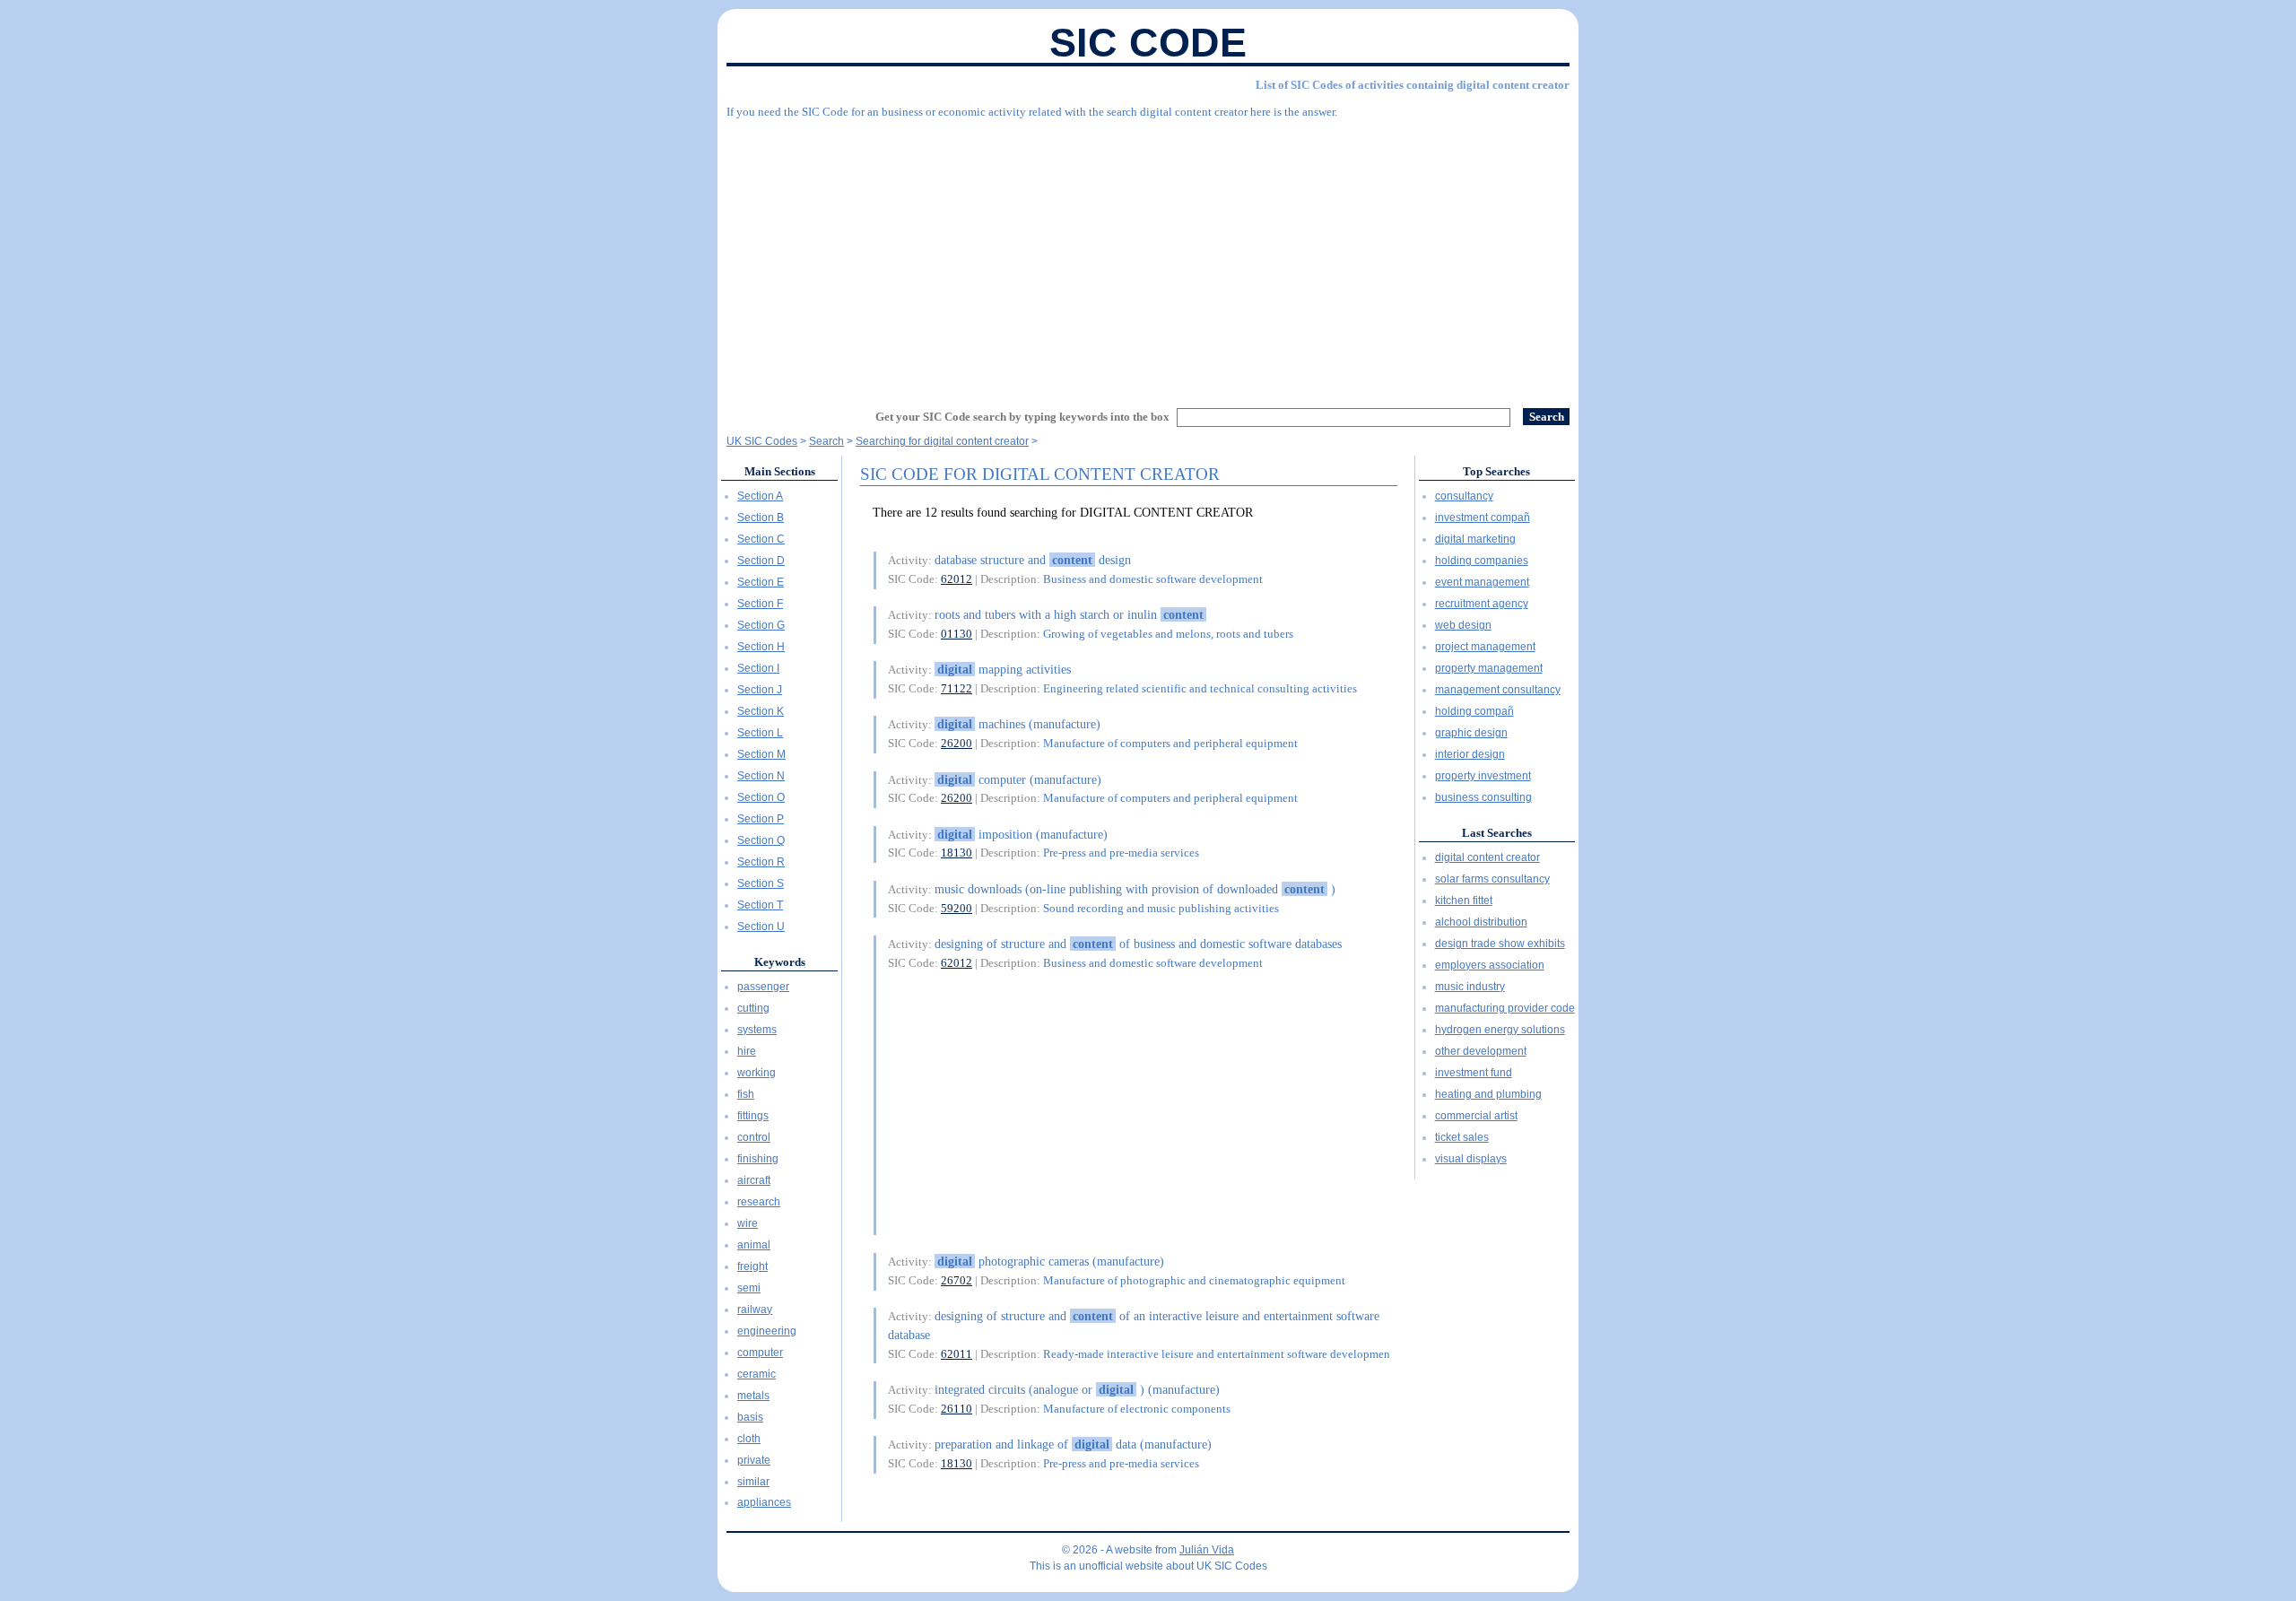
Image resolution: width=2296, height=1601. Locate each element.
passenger (763, 987)
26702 (957, 1280)
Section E (761, 582)
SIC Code (1148, 43)
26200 (957, 743)
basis (750, 1417)
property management (1489, 668)
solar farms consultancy (1492, 879)
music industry (1470, 987)
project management (1485, 647)
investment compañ (1483, 518)
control (754, 1137)
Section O (761, 797)
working (757, 1073)
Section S (761, 883)
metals (753, 1396)
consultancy (1464, 496)
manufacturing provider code (1505, 1008)
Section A (760, 496)
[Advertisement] (1148, 256)
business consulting (1483, 797)
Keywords (780, 962)
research (759, 1202)
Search (826, 441)
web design (1463, 625)
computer (760, 1353)
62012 (957, 579)
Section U (761, 927)
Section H (761, 647)
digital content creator (1487, 857)
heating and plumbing (1488, 1094)
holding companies (1482, 561)
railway (755, 1310)
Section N (761, 776)
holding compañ (1474, 711)
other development (1481, 1051)
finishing (758, 1159)
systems (757, 1030)
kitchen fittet (1464, 901)
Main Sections (780, 471)
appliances (764, 1502)
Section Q (761, 840)
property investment (1483, 776)
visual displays (1471, 1159)
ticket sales (1462, 1137)
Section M (761, 754)
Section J (760, 690)
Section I (758, 668)
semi (749, 1288)
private (754, 1460)
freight (752, 1266)
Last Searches (1497, 833)
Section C (761, 539)
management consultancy (1498, 690)
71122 (957, 688)
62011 (957, 1354)
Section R (761, 862)
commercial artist (1476, 1116)
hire (747, 1051)
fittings (753, 1116)
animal (754, 1245)
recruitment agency (1482, 604)
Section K (761, 711)
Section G (761, 625)
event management (1482, 582)
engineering (767, 1331)
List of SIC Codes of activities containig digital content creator (1413, 85)
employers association (1490, 965)
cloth (749, 1439)
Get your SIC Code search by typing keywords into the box (1022, 417)
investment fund (1474, 1073)
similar (753, 1482)
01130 (957, 634)
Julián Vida (1207, 1550)
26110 (957, 1409)
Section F (760, 604)
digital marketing (1475, 539)
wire (748, 1223)
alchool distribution (1481, 922)
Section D (761, 561)
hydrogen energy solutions (1500, 1030)
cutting (753, 1008)
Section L (760, 733)
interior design (1470, 754)
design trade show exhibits (1500, 944)
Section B (761, 518)
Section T (760, 905)
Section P (761, 819)
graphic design (1471, 733)
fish (746, 1094)
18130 (957, 853)
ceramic (757, 1374)
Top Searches (1496, 471)
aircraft (754, 1180)
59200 (957, 908)
